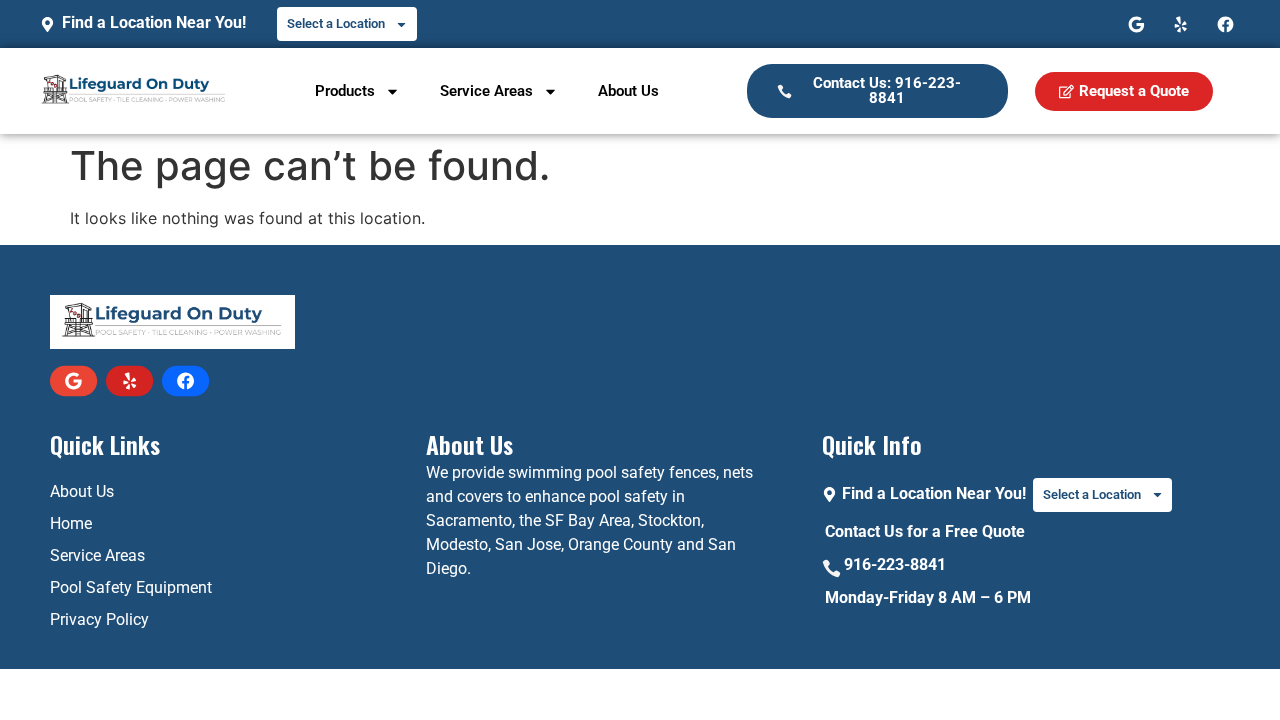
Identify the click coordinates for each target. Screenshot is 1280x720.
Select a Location (336, 23)
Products (345, 91)
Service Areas (486, 91)
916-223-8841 (895, 564)
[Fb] (1225, 24)
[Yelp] (1181, 24)
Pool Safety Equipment (131, 587)
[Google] (1136, 24)
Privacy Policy (99, 619)
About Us (628, 91)
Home (71, 523)
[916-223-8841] (831, 568)
